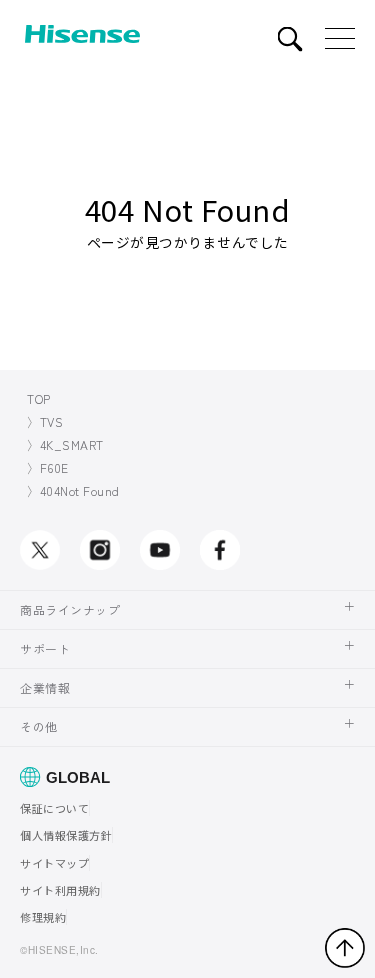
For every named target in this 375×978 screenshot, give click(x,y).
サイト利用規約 (60, 890)
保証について (54, 808)
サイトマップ (54, 863)
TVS (52, 421)
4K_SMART (72, 444)
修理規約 (43, 917)
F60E (54, 467)
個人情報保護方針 (66, 835)
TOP (39, 398)
